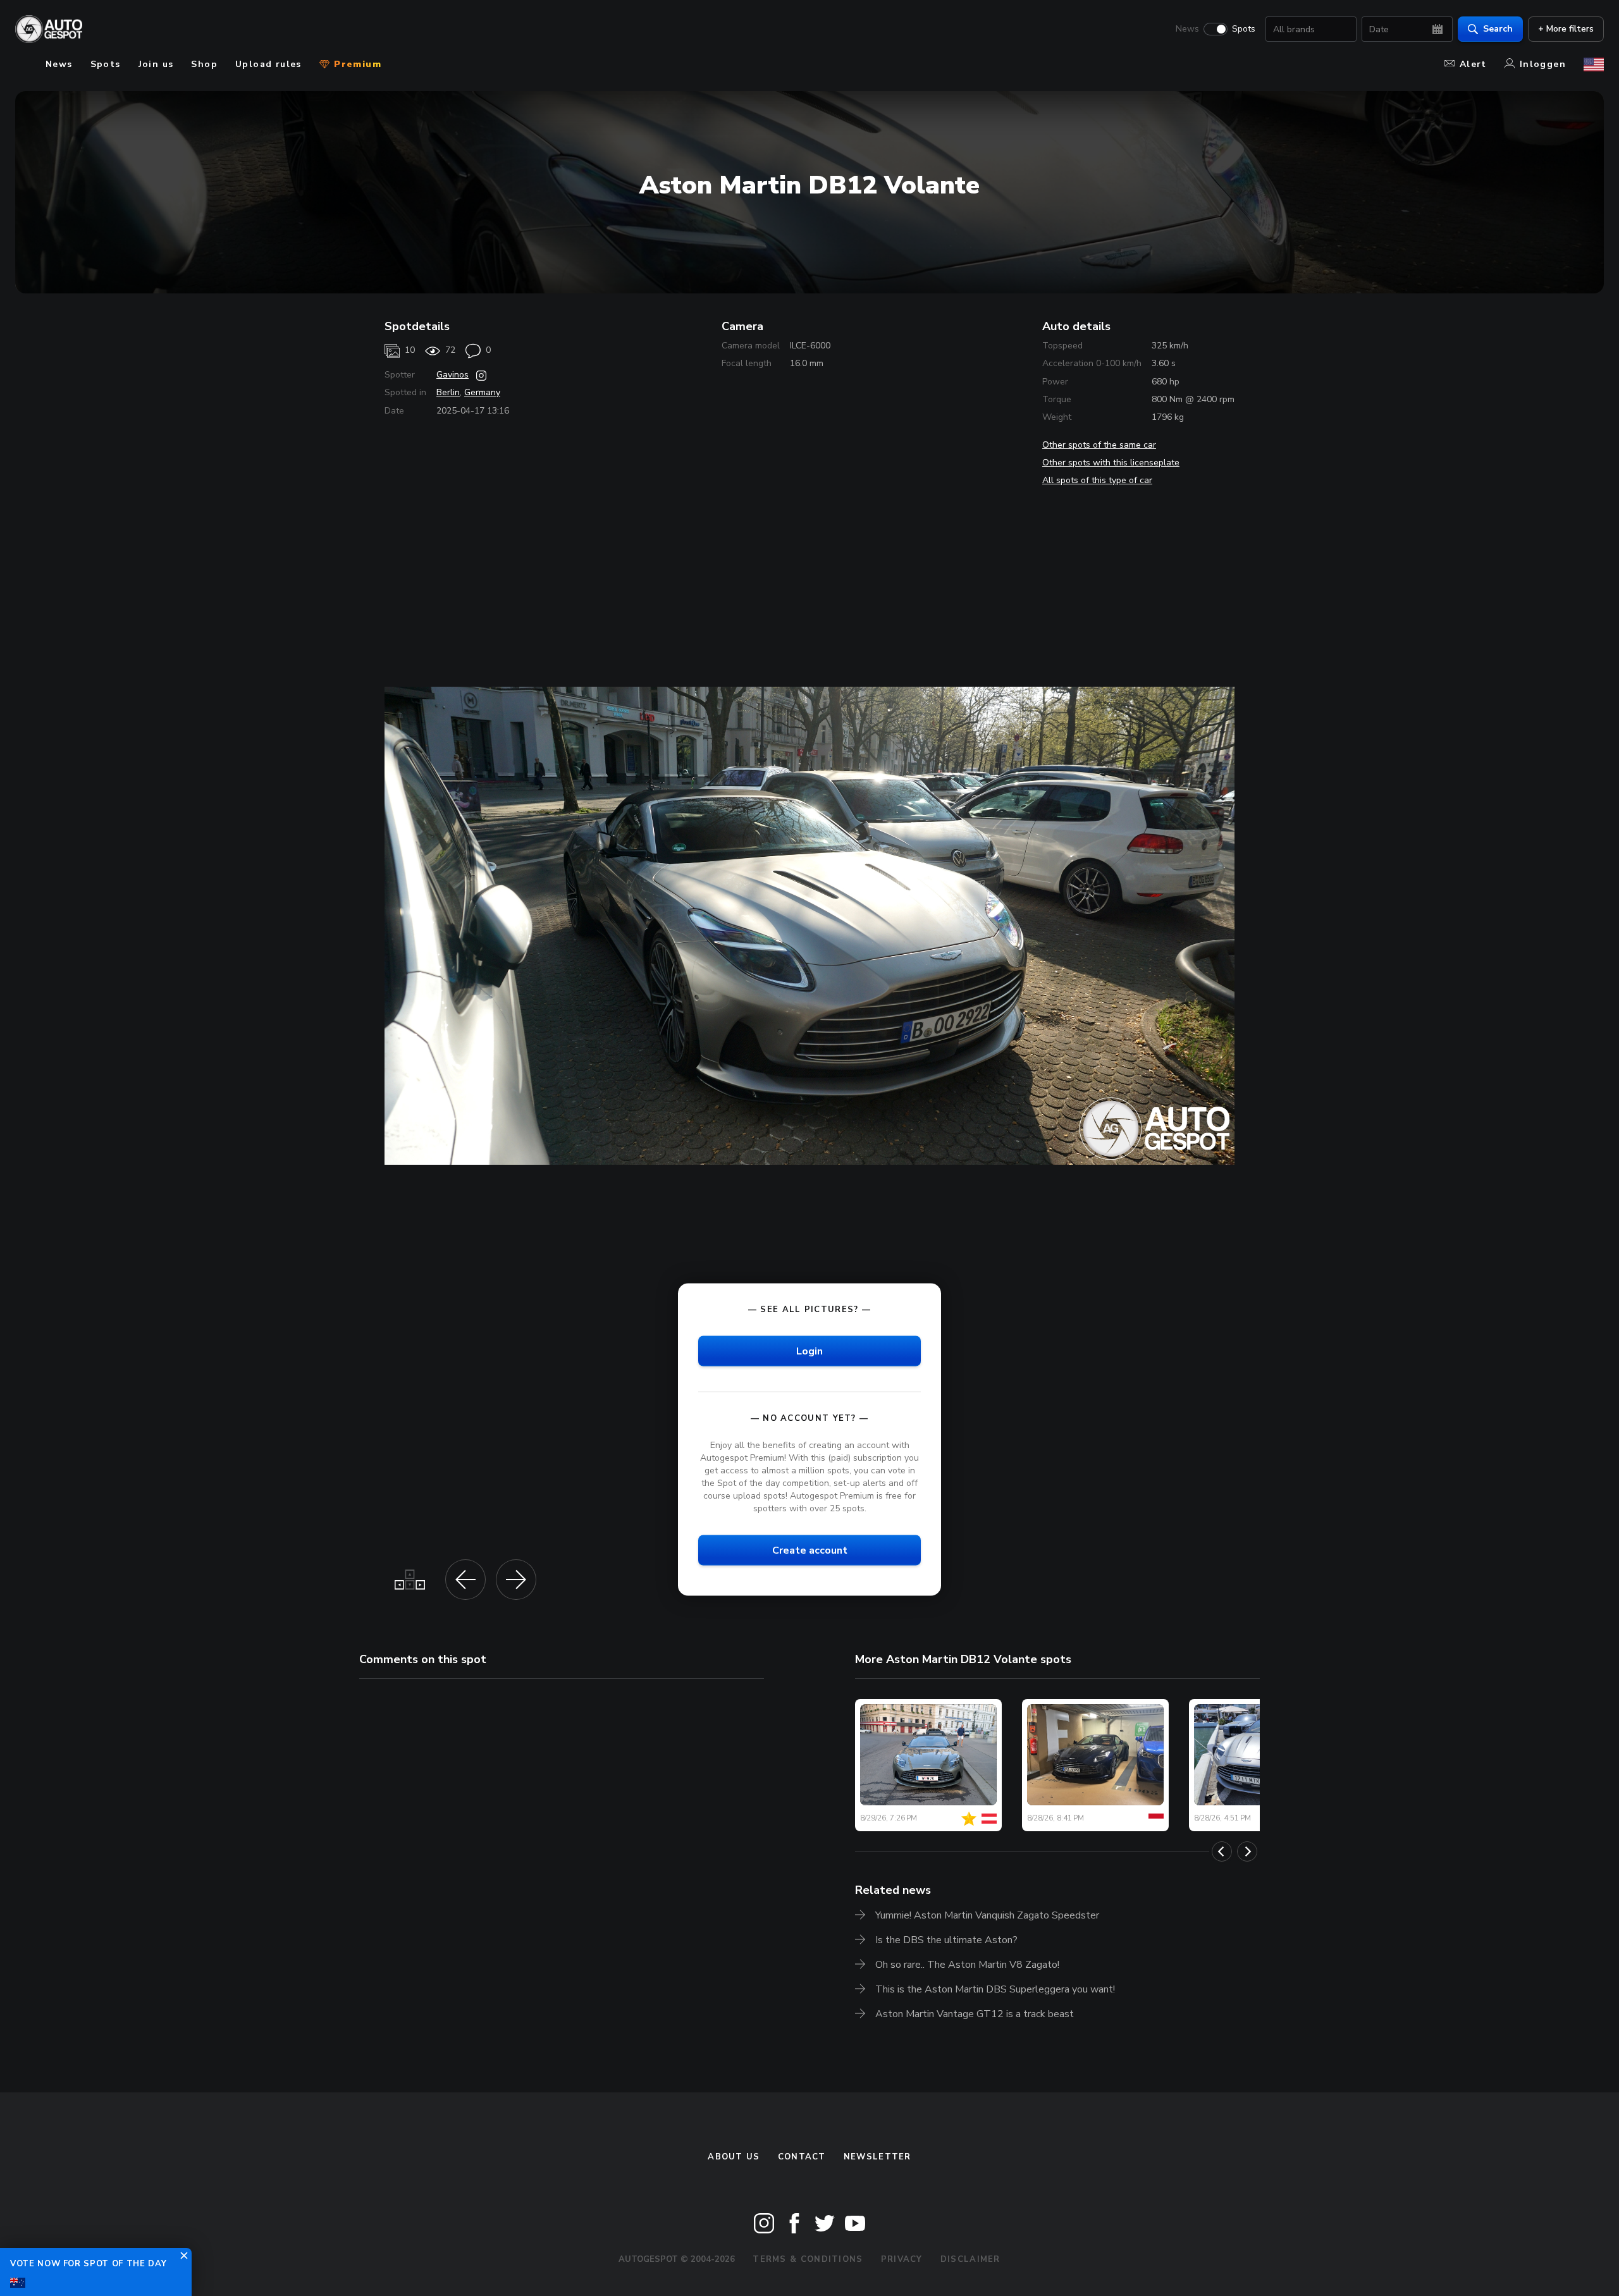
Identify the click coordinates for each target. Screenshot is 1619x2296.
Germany (482, 392)
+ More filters (1566, 29)
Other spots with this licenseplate (1111, 463)
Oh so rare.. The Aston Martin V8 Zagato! (967, 1965)
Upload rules (268, 64)
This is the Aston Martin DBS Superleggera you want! (995, 1989)
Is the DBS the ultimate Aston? (946, 1940)
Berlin (448, 392)
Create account (810, 1550)
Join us (156, 64)
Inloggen (1543, 64)
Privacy (902, 2259)
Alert (1473, 64)
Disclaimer (970, 2259)
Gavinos (452, 375)
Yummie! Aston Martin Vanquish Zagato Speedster (987, 1915)
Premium (356, 64)
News (1187, 29)
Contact (802, 2157)
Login (809, 1351)
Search (1498, 29)
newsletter (877, 2157)
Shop (204, 64)
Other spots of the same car (1099, 445)
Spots (1244, 29)
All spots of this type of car (1097, 480)
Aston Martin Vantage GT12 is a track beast (975, 2014)
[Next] (1247, 1851)
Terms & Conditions (808, 2259)
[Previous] (1222, 1851)
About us (734, 2157)
